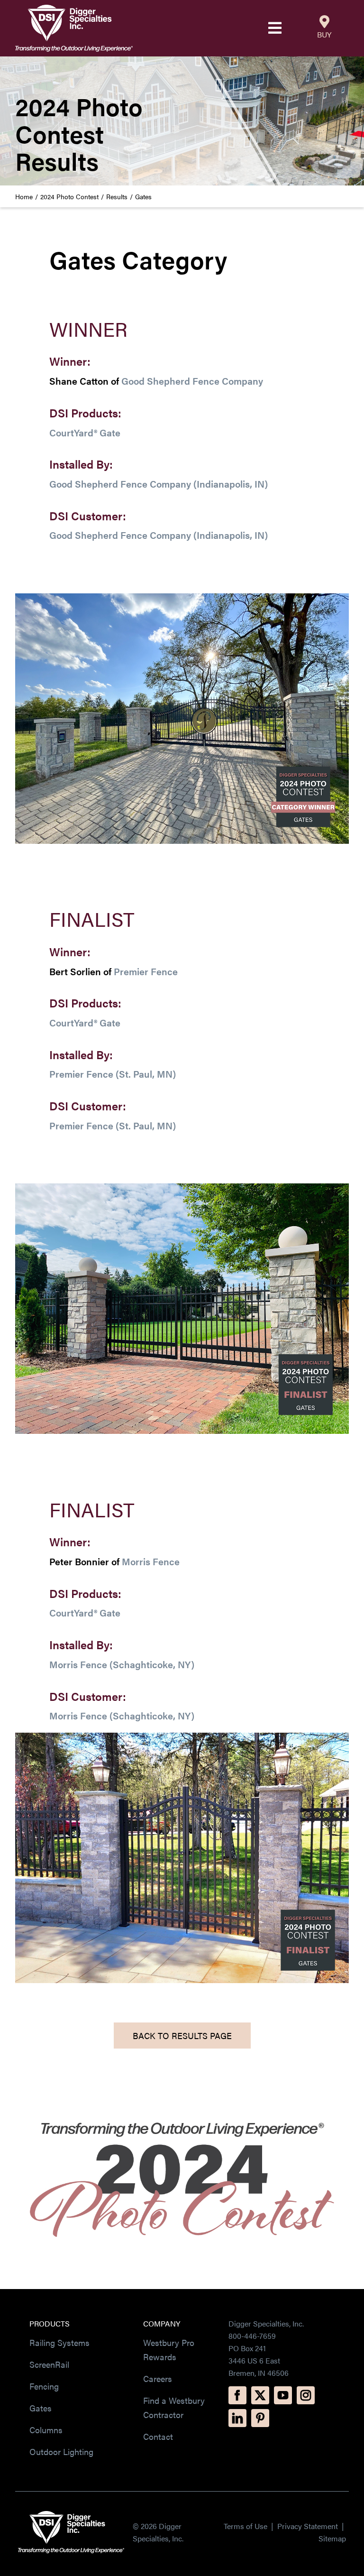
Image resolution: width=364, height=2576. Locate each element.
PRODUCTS (50, 2323)
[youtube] (283, 2395)
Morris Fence (151, 1561)
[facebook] (237, 2395)
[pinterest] (260, 2418)
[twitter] (260, 2395)
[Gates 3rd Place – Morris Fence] (182, 1736)
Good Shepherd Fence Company (192, 381)
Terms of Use (246, 2526)
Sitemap (332, 2538)
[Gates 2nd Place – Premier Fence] (182, 1187)
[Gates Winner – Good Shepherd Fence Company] (182, 597)
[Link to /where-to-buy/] (324, 22)
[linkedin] (237, 2418)
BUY (324, 34)
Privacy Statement (309, 2526)
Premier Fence (146, 971)
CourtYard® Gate (85, 432)
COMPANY (162, 2323)
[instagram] (306, 2395)
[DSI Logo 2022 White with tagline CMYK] (71, 2515)
